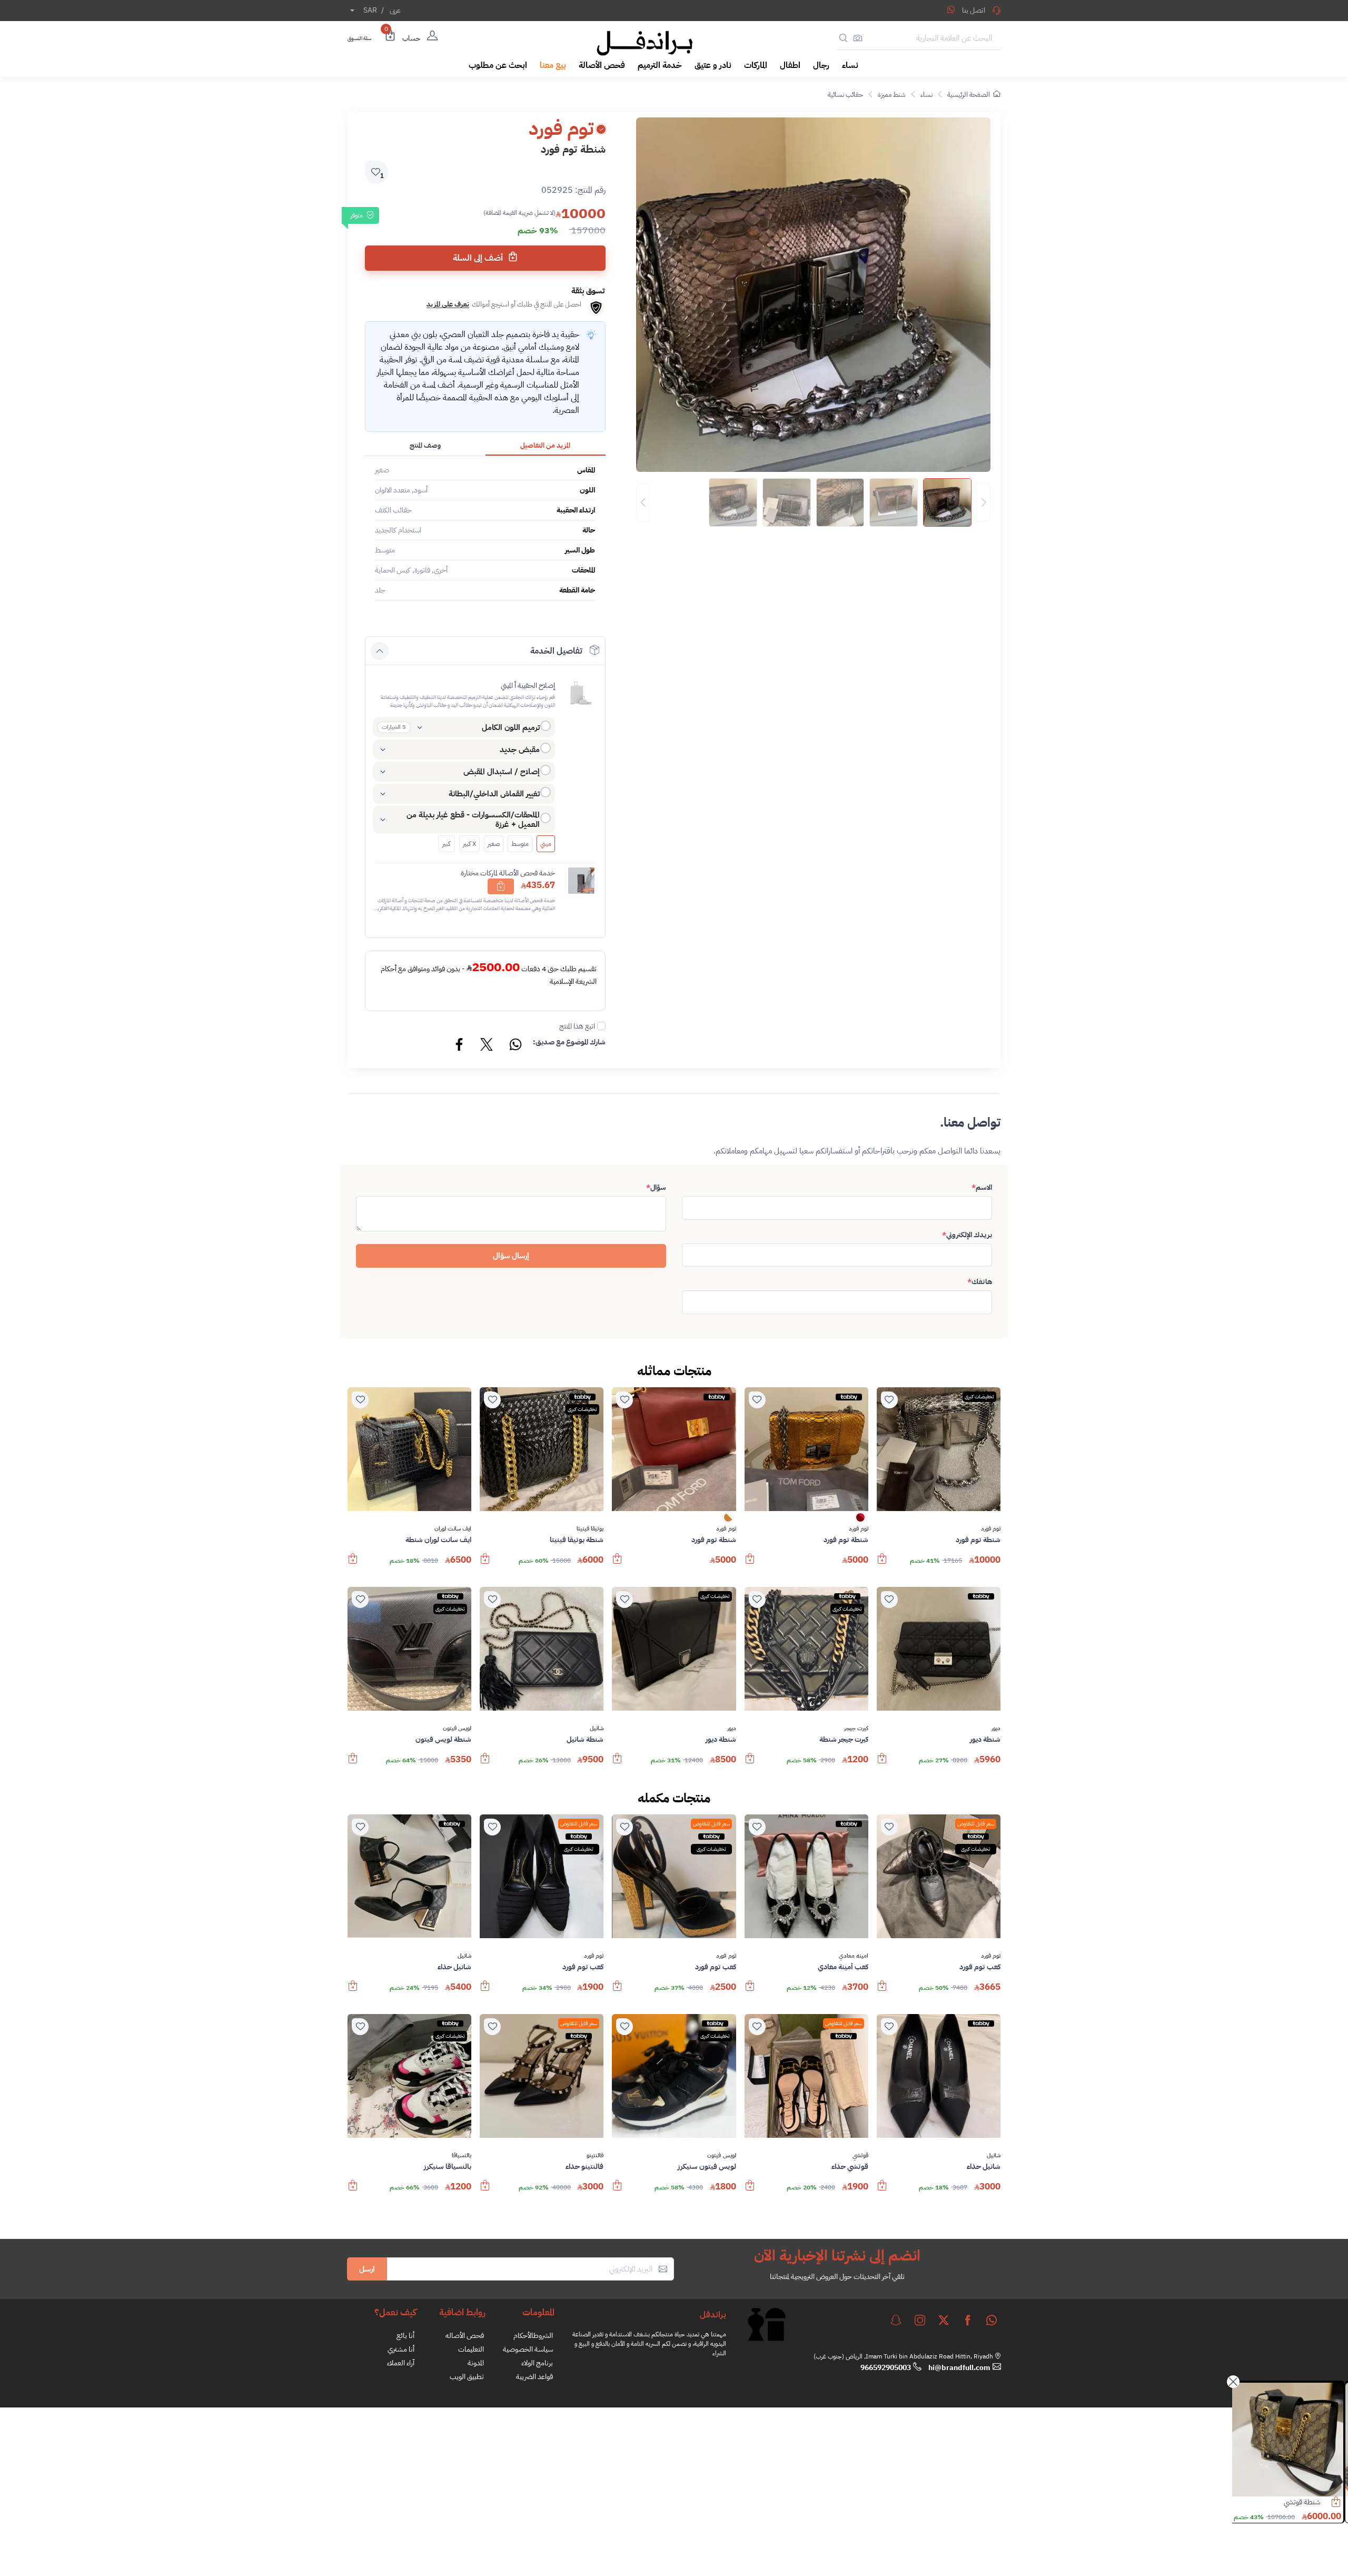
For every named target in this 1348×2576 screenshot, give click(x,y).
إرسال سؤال (511, 1256)
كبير (446, 844)
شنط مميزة (892, 95)
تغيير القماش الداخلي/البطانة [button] (494, 794)
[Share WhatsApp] (951, 9)
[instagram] (920, 2320)
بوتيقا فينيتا (590, 1529)
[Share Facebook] (460, 1046)
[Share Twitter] (487, 1046)
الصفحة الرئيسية (969, 95)
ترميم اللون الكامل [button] (511, 727)
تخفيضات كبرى (979, 1396)
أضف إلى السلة (479, 258)
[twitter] (944, 2320)
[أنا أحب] (889, 1400)
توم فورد (991, 1529)
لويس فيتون (457, 1729)
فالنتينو (595, 2156)
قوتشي (860, 2156)
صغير (494, 844)
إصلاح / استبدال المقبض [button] (502, 772)
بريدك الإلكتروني (967, 1235)
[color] (860, 1521)
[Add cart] (501, 886)
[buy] (882, 1564)
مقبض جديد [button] (520, 749)
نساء (926, 95)
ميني (546, 844)
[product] (1290, 2440)
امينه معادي (854, 1956)
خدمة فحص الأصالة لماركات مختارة (508, 873)
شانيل (597, 1729)
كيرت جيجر (856, 1729)
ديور (996, 1729)
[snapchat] (896, 2320)
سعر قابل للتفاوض (976, 1824)
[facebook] (968, 2320)
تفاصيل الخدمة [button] (556, 651)
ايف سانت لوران (453, 1529)
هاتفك (980, 1282)
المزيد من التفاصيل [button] (545, 445)
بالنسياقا (462, 2156)
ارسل (367, 2269)
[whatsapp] (992, 2320)
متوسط (520, 844)
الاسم (982, 1187)
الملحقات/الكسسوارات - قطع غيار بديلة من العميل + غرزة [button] (473, 820)
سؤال (656, 1187)
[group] (813, 502)
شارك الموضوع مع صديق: (569, 1042)
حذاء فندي (1309, 2502)
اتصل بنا (974, 10)
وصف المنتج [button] (425, 445)
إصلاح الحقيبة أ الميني (528, 685)
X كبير (469, 844)
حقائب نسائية (845, 95)
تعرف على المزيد (448, 304)
